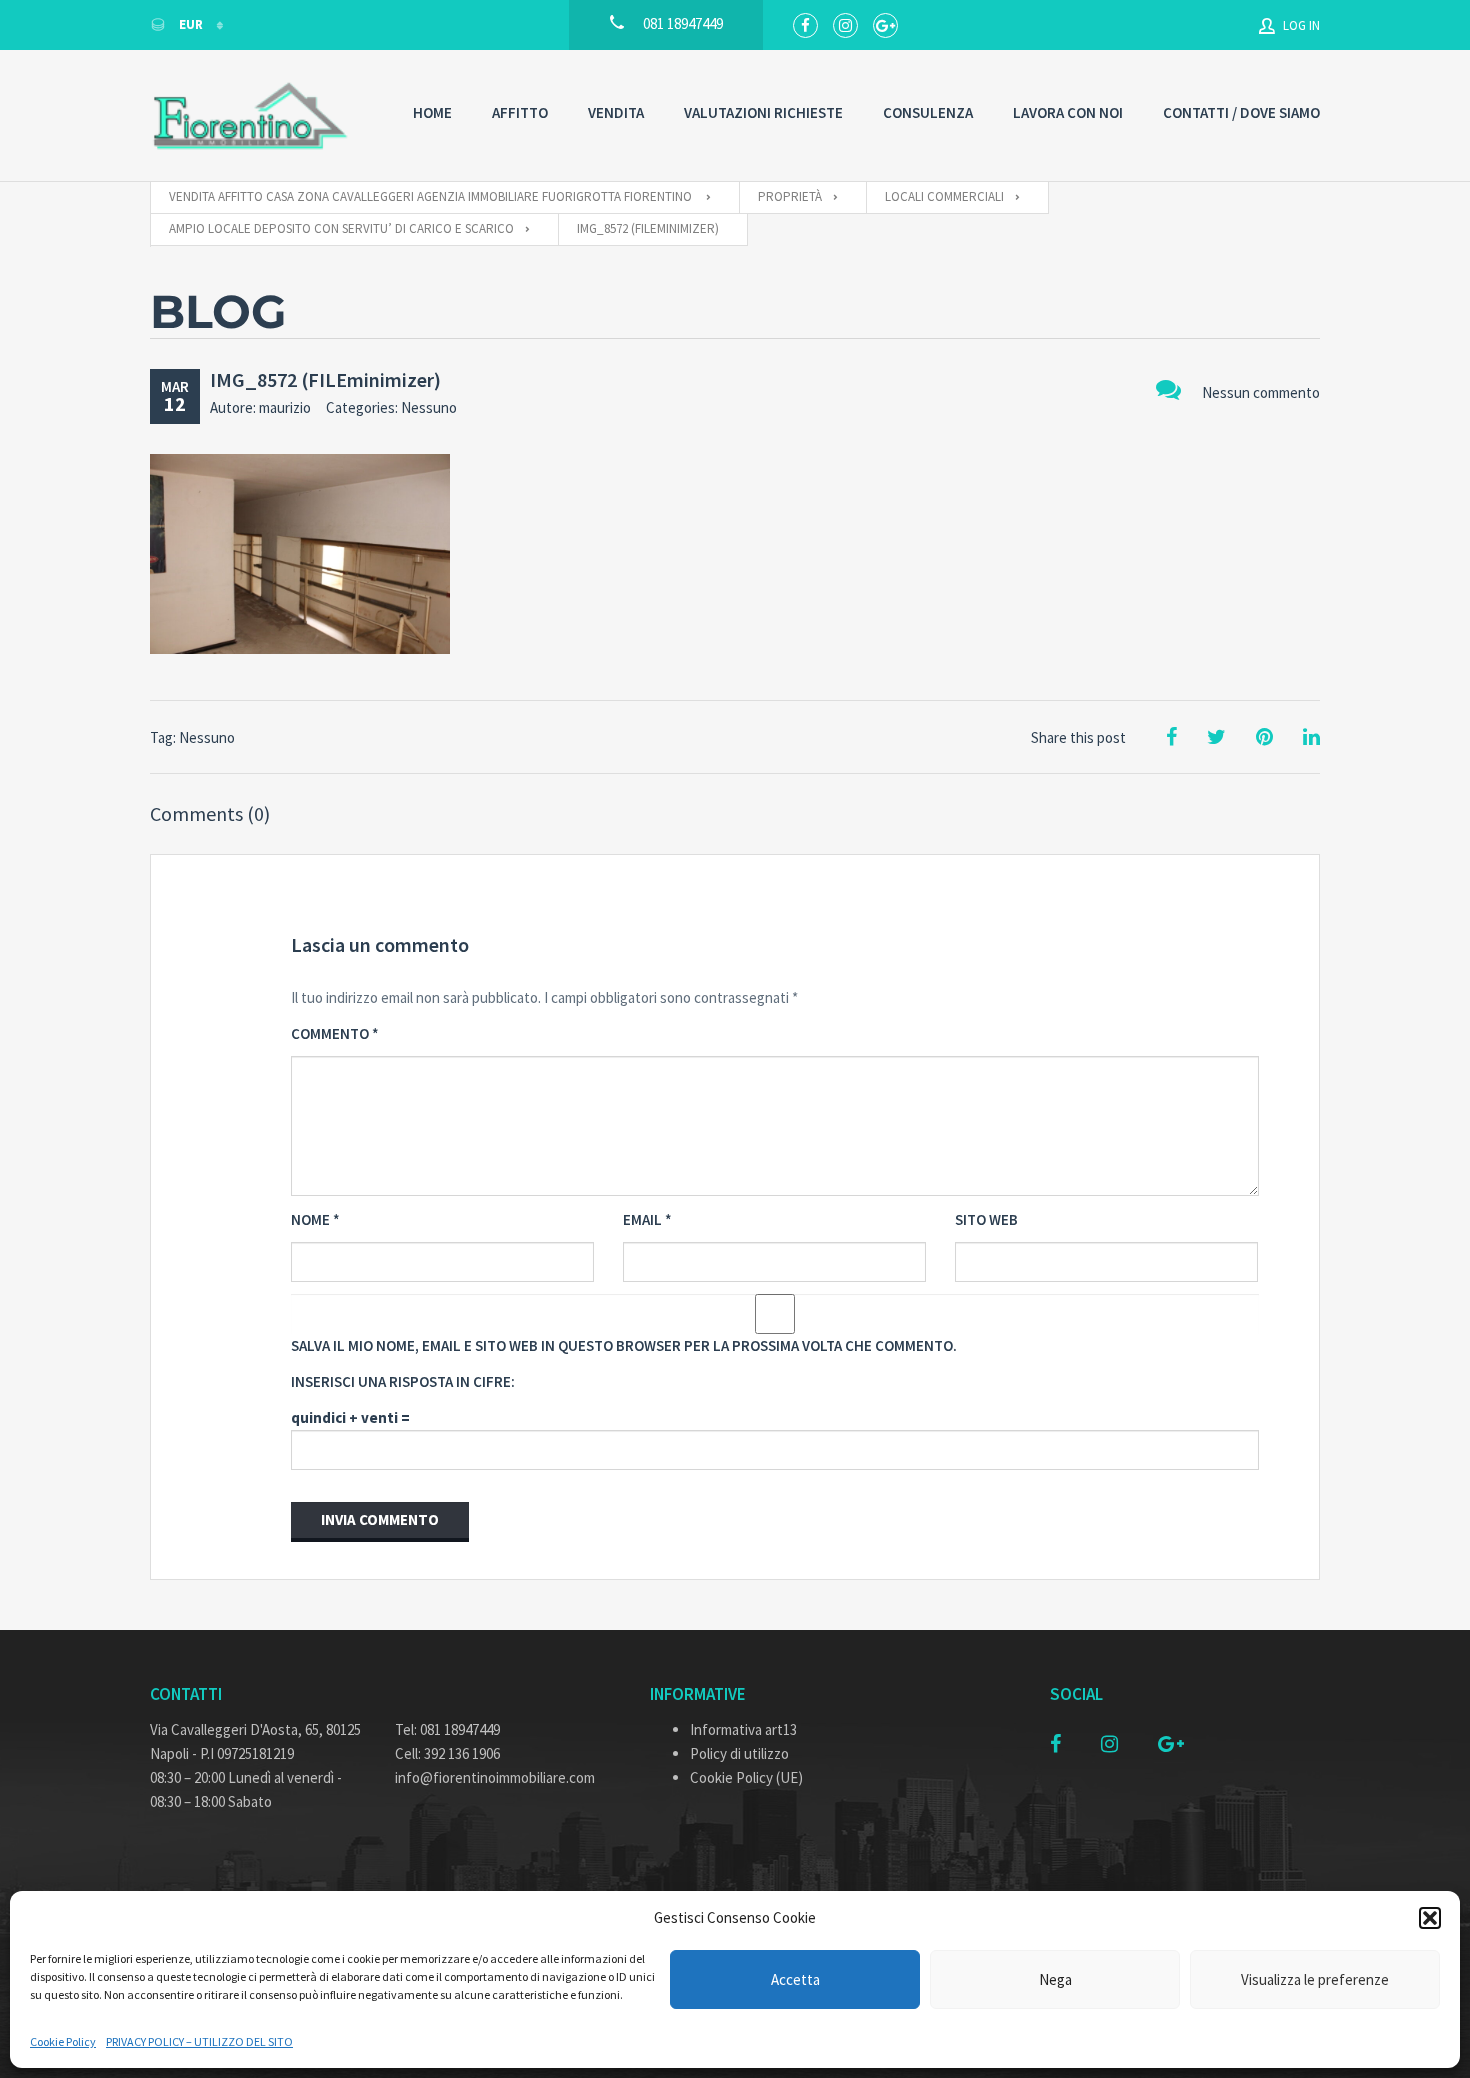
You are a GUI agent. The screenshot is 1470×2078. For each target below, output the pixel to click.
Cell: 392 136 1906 (447, 1753)
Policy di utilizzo (739, 1753)
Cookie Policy (63, 2041)
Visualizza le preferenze (1315, 1979)
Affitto (520, 112)
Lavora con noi (1068, 112)
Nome (315, 1219)
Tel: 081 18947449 (447, 1729)
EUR (191, 24)
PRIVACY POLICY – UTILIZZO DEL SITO (199, 2041)
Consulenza (928, 112)
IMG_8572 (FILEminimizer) (325, 379)
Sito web (986, 1219)
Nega (1055, 1979)
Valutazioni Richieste (763, 112)
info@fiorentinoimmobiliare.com (495, 1777)
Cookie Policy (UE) (746, 1777)
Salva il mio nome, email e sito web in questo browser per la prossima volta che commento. (624, 1345)
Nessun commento (1261, 392)
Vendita (616, 112)
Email (647, 1219)
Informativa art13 (743, 1729)
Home (432, 112)
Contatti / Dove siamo (1241, 112)
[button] (1430, 1918)
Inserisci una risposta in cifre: (403, 1381)
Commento (335, 1033)
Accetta (795, 1979)
